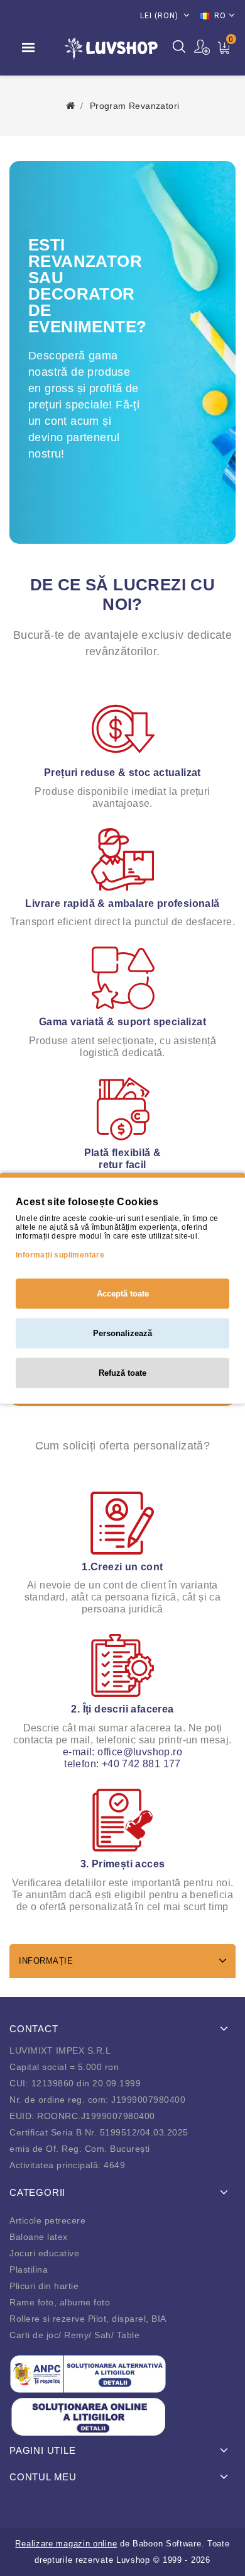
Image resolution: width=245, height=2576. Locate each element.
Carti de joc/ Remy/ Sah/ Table (74, 2335)
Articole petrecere (47, 2220)
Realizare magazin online (66, 2544)
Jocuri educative (44, 2253)
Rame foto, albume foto (60, 2302)
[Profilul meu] (203, 47)
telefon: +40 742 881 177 (122, 1764)
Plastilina (29, 2269)
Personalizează (122, 1333)
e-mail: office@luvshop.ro (122, 1752)
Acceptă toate (123, 1293)
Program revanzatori (135, 106)
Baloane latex (39, 2237)
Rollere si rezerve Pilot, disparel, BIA (88, 2319)
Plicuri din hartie (44, 2286)
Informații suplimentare (60, 1254)
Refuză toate (122, 1372)
